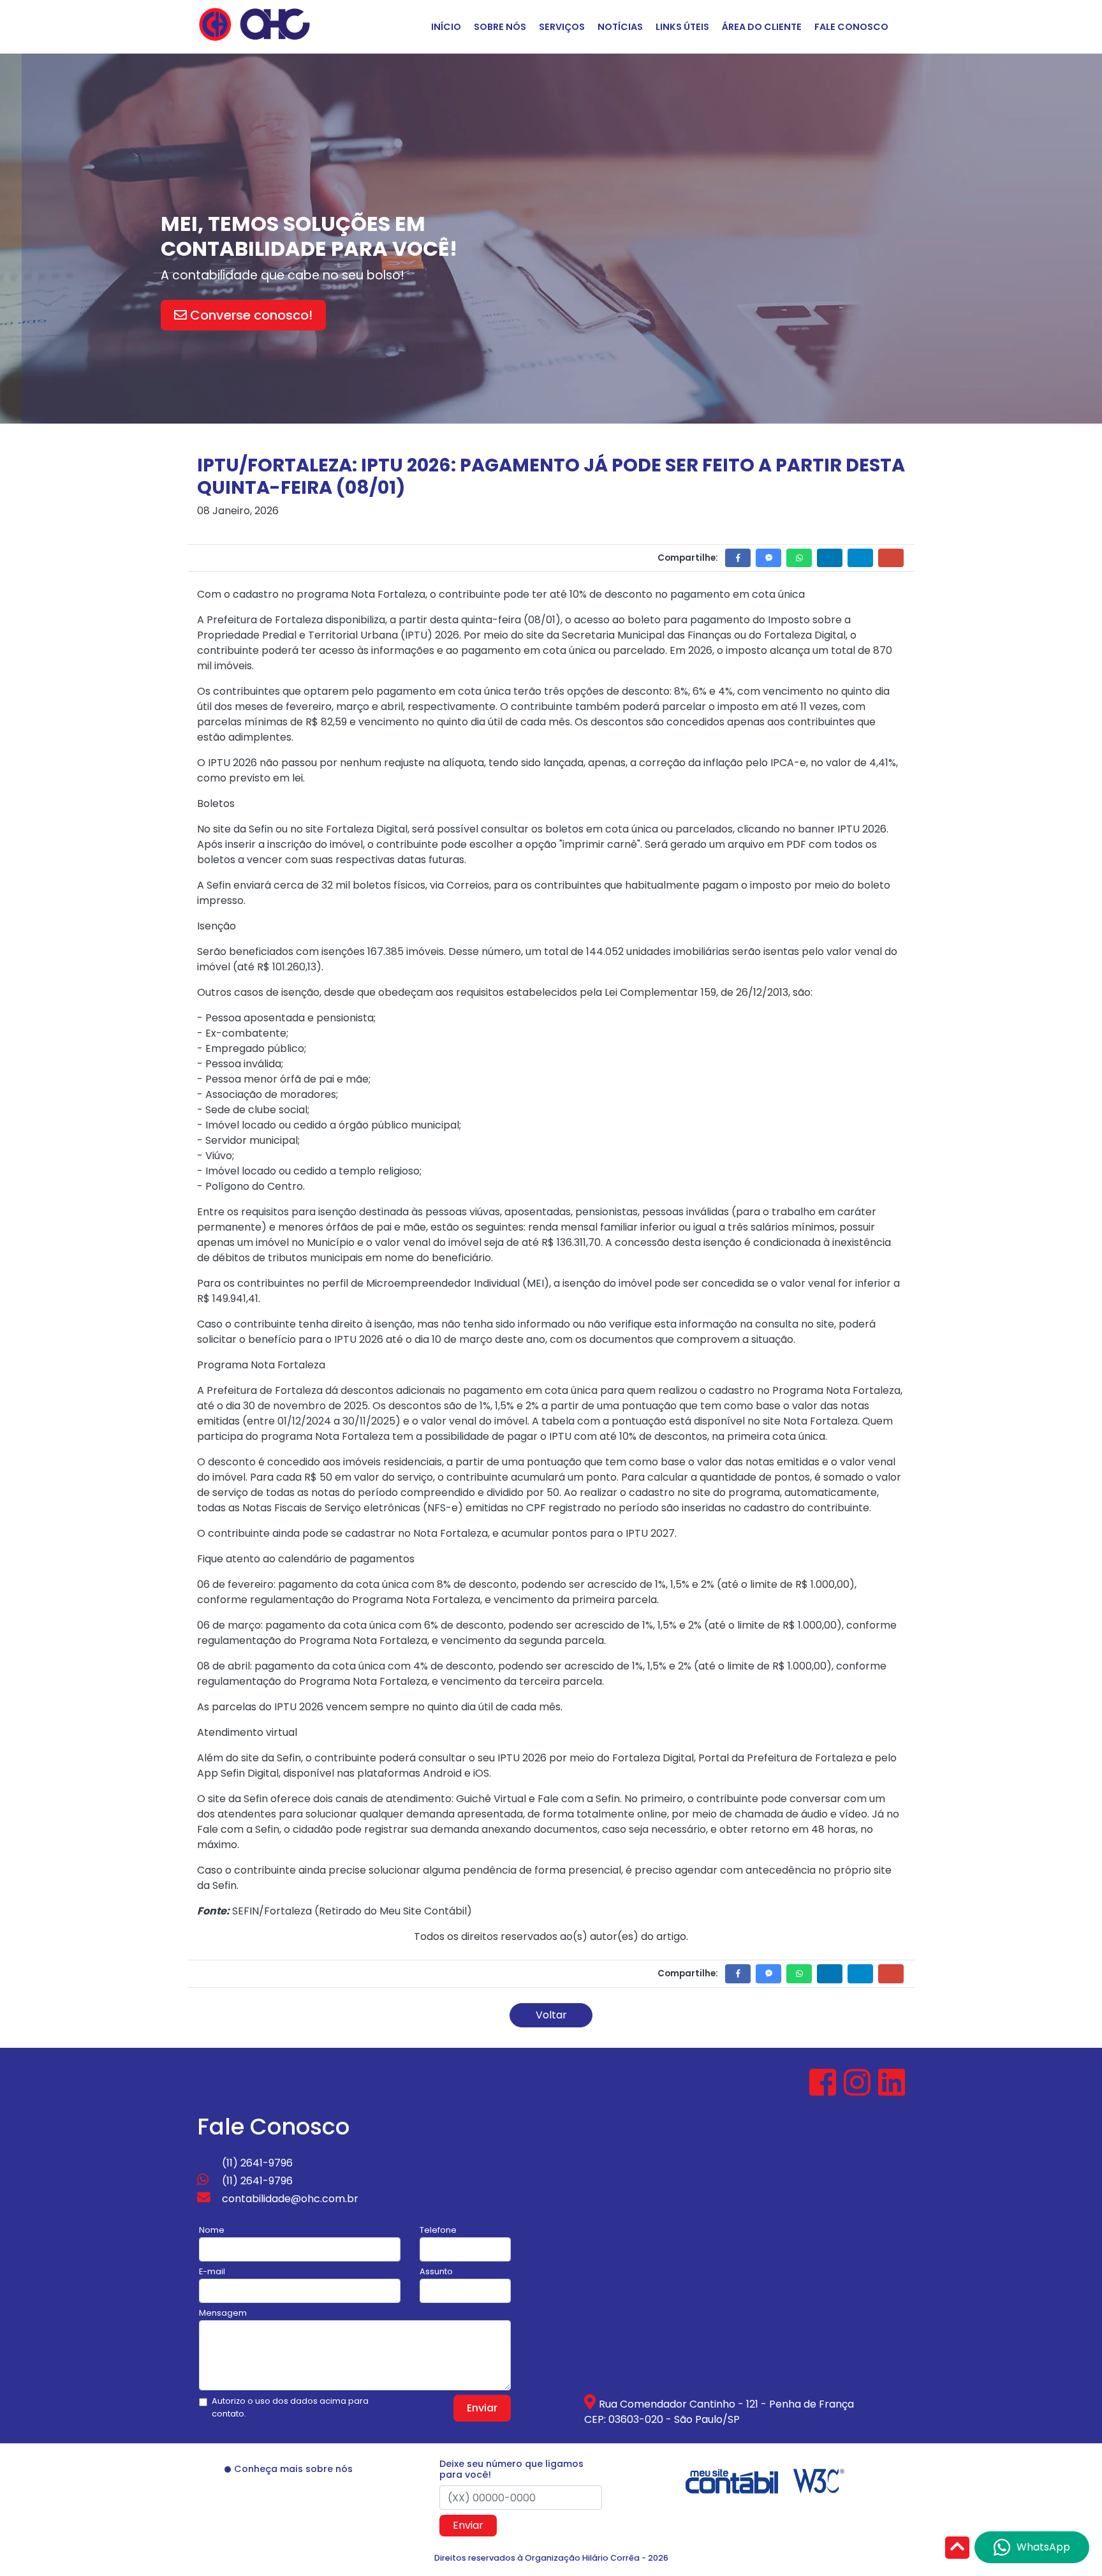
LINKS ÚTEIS (682, 27)
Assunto (436, 2271)
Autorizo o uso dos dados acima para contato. (290, 2407)
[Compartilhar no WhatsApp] (799, 558)
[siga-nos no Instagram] (858, 2090)
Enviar (482, 2408)
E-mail (212, 2271)
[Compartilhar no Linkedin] (830, 558)
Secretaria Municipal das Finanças (647, 635)
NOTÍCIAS (620, 27)
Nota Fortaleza (820, 1421)
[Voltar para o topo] (957, 2549)
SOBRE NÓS (500, 27)
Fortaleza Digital (805, 635)
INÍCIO (446, 27)
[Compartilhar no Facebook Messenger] (768, 558)
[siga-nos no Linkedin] (892, 2090)
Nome (212, 2230)
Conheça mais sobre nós (293, 2469)
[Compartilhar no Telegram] (860, 558)
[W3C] (819, 2480)
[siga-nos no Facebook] (824, 2090)
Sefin (289, 1758)
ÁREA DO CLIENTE (762, 27)
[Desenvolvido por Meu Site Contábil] (732, 2480)
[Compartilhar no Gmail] (891, 558)
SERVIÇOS (562, 27)
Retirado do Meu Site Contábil (393, 1911)
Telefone (438, 2230)
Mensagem (223, 2313)
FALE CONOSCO (851, 27)
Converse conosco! (276, 315)
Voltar (551, 2015)
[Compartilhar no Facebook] (738, 558)
